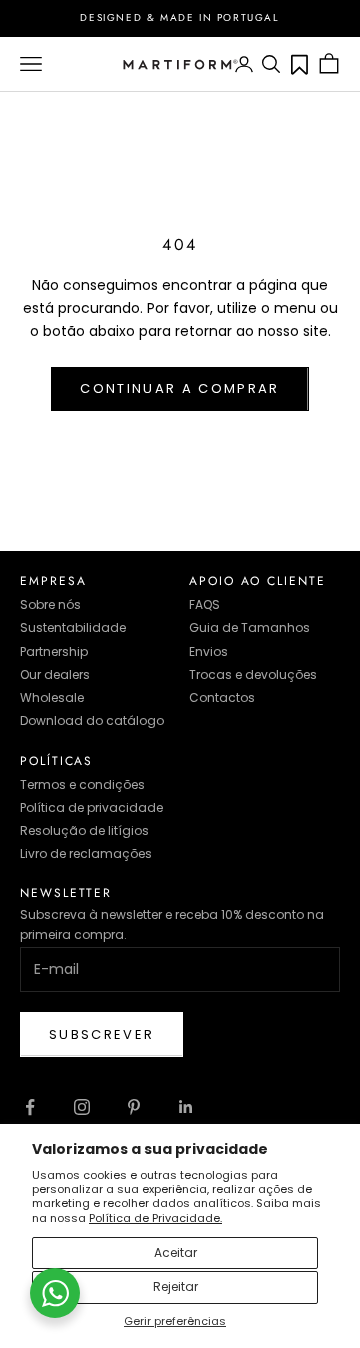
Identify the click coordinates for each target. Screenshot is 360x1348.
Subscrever (101, 1034)
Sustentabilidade (73, 627)
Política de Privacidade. (155, 1218)
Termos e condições (82, 784)
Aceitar (175, 1252)
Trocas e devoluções (253, 674)
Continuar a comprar (179, 388)
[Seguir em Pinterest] (134, 1107)
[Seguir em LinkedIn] (186, 1107)
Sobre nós (50, 604)
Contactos (222, 697)
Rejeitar (175, 1286)
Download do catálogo (92, 720)
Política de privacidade (91, 807)
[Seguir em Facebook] (30, 1107)
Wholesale (52, 697)
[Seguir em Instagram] (82, 1107)
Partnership (54, 651)
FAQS (204, 604)
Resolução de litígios (84, 830)
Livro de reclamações (86, 853)
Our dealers (55, 674)
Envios (208, 651)
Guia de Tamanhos (249, 627)
